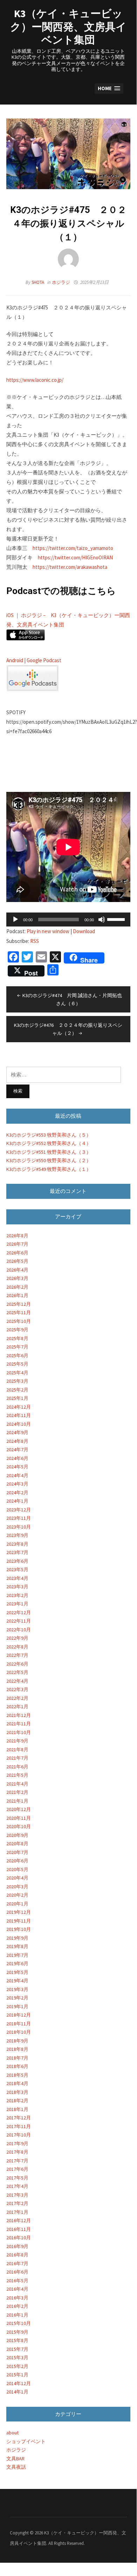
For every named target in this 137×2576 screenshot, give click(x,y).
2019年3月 (17, 1989)
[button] (109, 89)
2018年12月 (19, 2015)
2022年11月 (19, 1621)
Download (84, 931)
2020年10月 (19, 1826)
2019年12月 (19, 1912)
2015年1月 (17, 2375)
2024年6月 (17, 1458)
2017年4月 (17, 2186)
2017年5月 (17, 2178)
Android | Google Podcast (34, 660)
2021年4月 (17, 1784)
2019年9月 (17, 1938)
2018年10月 (19, 2032)
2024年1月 (17, 1501)
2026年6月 (17, 1253)
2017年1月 (17, 2212)
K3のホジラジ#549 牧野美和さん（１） (49, 1169)
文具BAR (15, 2459)
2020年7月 (17, 1852)
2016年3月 (17, 2298)
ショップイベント (26, 2441)
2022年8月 (17, 1647)
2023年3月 (17, 1587)
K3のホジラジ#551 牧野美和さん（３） (49, 1152)
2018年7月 (17, 2058)
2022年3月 (17, 1689)
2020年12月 (19, 1809)
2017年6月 (17, 2169)
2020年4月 (17, 1878)
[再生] (15, 920)
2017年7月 (17, 2161)
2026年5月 (17, 1261)
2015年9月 (17, 2332)
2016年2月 (17, 2306)
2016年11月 (19, 2229)
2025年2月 (17, 1390)
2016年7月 (17, 2263)
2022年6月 (17, 1664)
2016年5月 (17, 2281)
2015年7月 (17, 2349)
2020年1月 (17, 1904)
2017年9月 (17, 2144)
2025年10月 (19, 1321)
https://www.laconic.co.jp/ (35, 380)
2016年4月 (17, 2289)
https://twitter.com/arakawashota (70, 567)
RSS (35, 941)
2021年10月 (19, 1732)
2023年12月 (19, 1510)
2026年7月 (17, 1244)
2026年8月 (17, 1236)
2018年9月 (17, 2041)
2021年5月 (17, 1775)
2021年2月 (17, 1792)
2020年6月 (17, 1861)
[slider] (117, 919)
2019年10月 (19, 1929)
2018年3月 (17, 2092)
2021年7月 (17, 1758)
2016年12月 (19, 2220)
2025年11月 (19, 1312)
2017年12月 (19, 2118)
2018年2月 (17, 2101)
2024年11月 (19, 1415)
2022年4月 (17, 1681)
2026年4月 (17, 1270)
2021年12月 (19, 1715)
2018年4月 (17, 2083)
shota (38, 282)
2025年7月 (17, 1347)
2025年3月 (17, 1381)
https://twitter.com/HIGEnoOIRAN (75, 557)
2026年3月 (17, 1278)
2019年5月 (17, 1972)
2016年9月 (17, 2246)
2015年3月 (17, 2357)
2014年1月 (17, 2392)
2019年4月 (17, 1981)
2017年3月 (17, 2195)
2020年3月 (17, 1887)
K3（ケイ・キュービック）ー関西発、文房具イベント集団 (68, 26)
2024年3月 (17, 1484)
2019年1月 (17, 2006)
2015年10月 (19, 2323)
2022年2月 (17, 1698)
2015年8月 (17, 2340)
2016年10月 (19, 2238)
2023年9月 (17, 1535)
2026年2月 (17, 1287)
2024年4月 (17, 1475)
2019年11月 (19, 1921)
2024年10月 (19, 1424)
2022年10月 (19, 1630)
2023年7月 (17, 1552)
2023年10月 (19, 1527)
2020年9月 (17, 1835)
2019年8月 (17, 1946)
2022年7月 (17, 1655)
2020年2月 (17, 1895)
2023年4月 (17, 1578)
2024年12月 (19, 1407)
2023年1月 (17, 1604)
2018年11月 (19, 2024)
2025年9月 (17, 1330)
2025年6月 (17, 1355)
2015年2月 (17, 2366)
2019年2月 (17, 1998)
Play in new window (48, 931)
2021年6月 (17, 1767)
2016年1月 (17, 2315)
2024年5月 (17, 1467)
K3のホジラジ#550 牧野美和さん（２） (49, 1160)
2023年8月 (17, 1544)
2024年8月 (17, 1441)
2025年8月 (17, 1338)
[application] (68, 920)
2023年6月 (17, 1561)
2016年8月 (17, 2255)
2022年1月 (17, 1706)
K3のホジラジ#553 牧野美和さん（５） (49, 1135)
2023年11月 (19, 1518)
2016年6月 (17, 2272)
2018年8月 (17, 2049)
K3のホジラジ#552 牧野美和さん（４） (49, 1143)
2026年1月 (17, 1295)
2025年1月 (17, 1398)
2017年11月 (19, 2126)
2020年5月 (17, 1869)
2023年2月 (17, 1595)
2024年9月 (17, 1432)
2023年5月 (17, 1569)
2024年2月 (17, 1493)
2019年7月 (17, 1955)
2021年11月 (19, 1724)
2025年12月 (19, 1304)
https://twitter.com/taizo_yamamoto (73, 548)
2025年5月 (17, 1364)
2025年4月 (17, 1373)
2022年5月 (17, 1672)
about (12, 2433)
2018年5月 (17, 2075)
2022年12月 (19, 1612)
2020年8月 (17, 1844)
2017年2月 (17, 2203)
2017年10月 (19, 2135)
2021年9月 (17, 1741)
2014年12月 (19, 2383)
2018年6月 (17, 2066)
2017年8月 (17, 2152)
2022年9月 (17, 1638)
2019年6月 (17, 1963)
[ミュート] (102, 920)
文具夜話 (16, 2467)
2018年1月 (17, 2109)
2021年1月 (17, 1801)
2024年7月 (17, 1450)
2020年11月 (19, 1818)
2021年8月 (17, 1749)
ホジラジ (61, 282)
